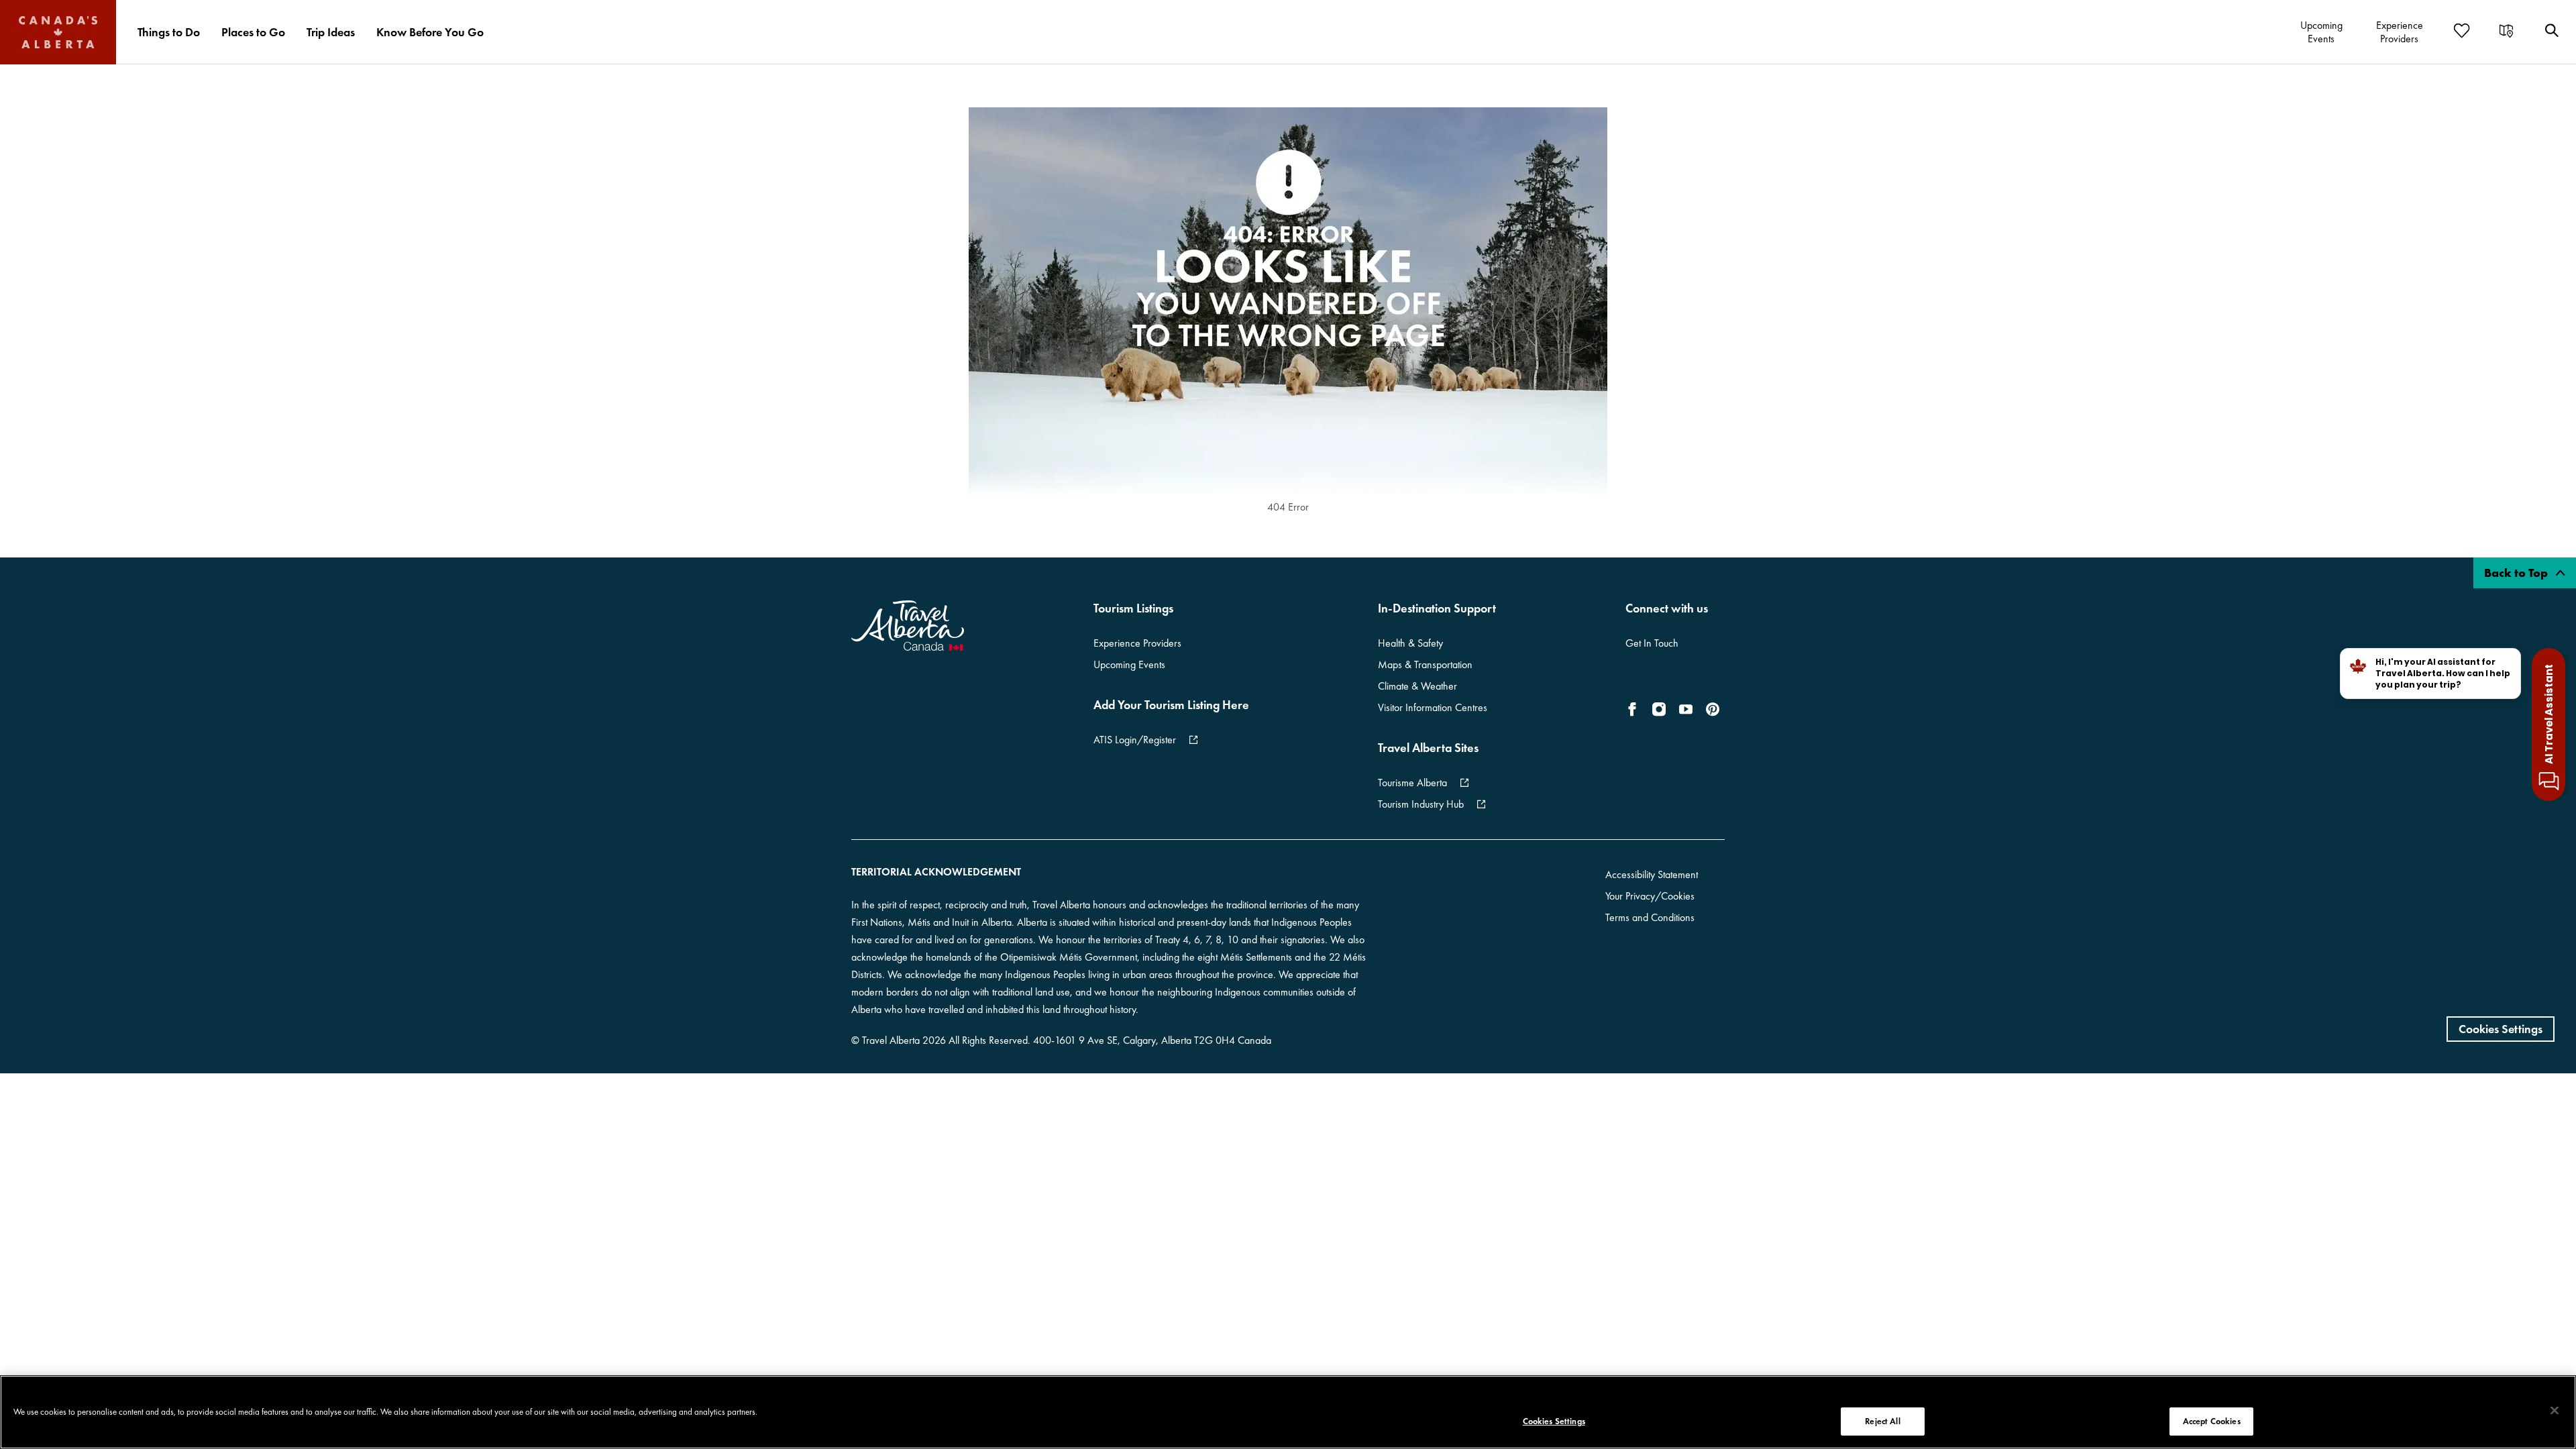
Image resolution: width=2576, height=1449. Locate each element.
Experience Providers (1137, 643)
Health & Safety (1410, 643)
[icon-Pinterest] (1713, 709)
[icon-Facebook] (1635, 709)
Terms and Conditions (1650, 917)
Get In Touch (1652, 643)
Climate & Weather (1417, 686)
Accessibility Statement (1652, 874)
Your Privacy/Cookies (1650, 896)
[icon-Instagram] (1659, 709)
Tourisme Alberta (1412, 783)
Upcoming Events (1129, 664)
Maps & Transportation (1425, 664)
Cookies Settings (2501, 1029)
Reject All (1882, 1421)
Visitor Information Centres (1433, 707)
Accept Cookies (2212, 1421)
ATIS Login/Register (1135, 740)
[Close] (2555, 1411)
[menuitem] (169, 32)
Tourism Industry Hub (1421, 804)
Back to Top (2517, 573)
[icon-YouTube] (1686, 709)
